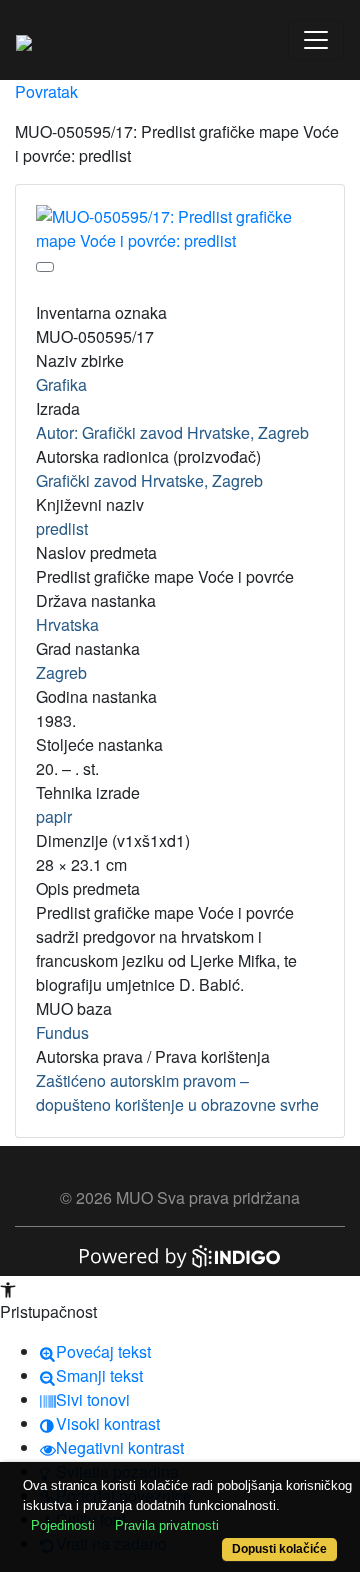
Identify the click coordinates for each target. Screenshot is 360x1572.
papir (54, 816)
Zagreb (61, 672)
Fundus (62, 1032)
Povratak (46, 91)
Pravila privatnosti (167, 1525)
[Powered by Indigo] (180, 1254)
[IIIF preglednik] (45, 267)
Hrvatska (67, 624)
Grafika (61, 384)
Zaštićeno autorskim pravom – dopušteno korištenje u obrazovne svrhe (177, 1092)
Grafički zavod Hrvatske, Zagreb (149, 480)
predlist (62, 528)
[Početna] (24, 40)
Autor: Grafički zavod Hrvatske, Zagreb (172, 432)
